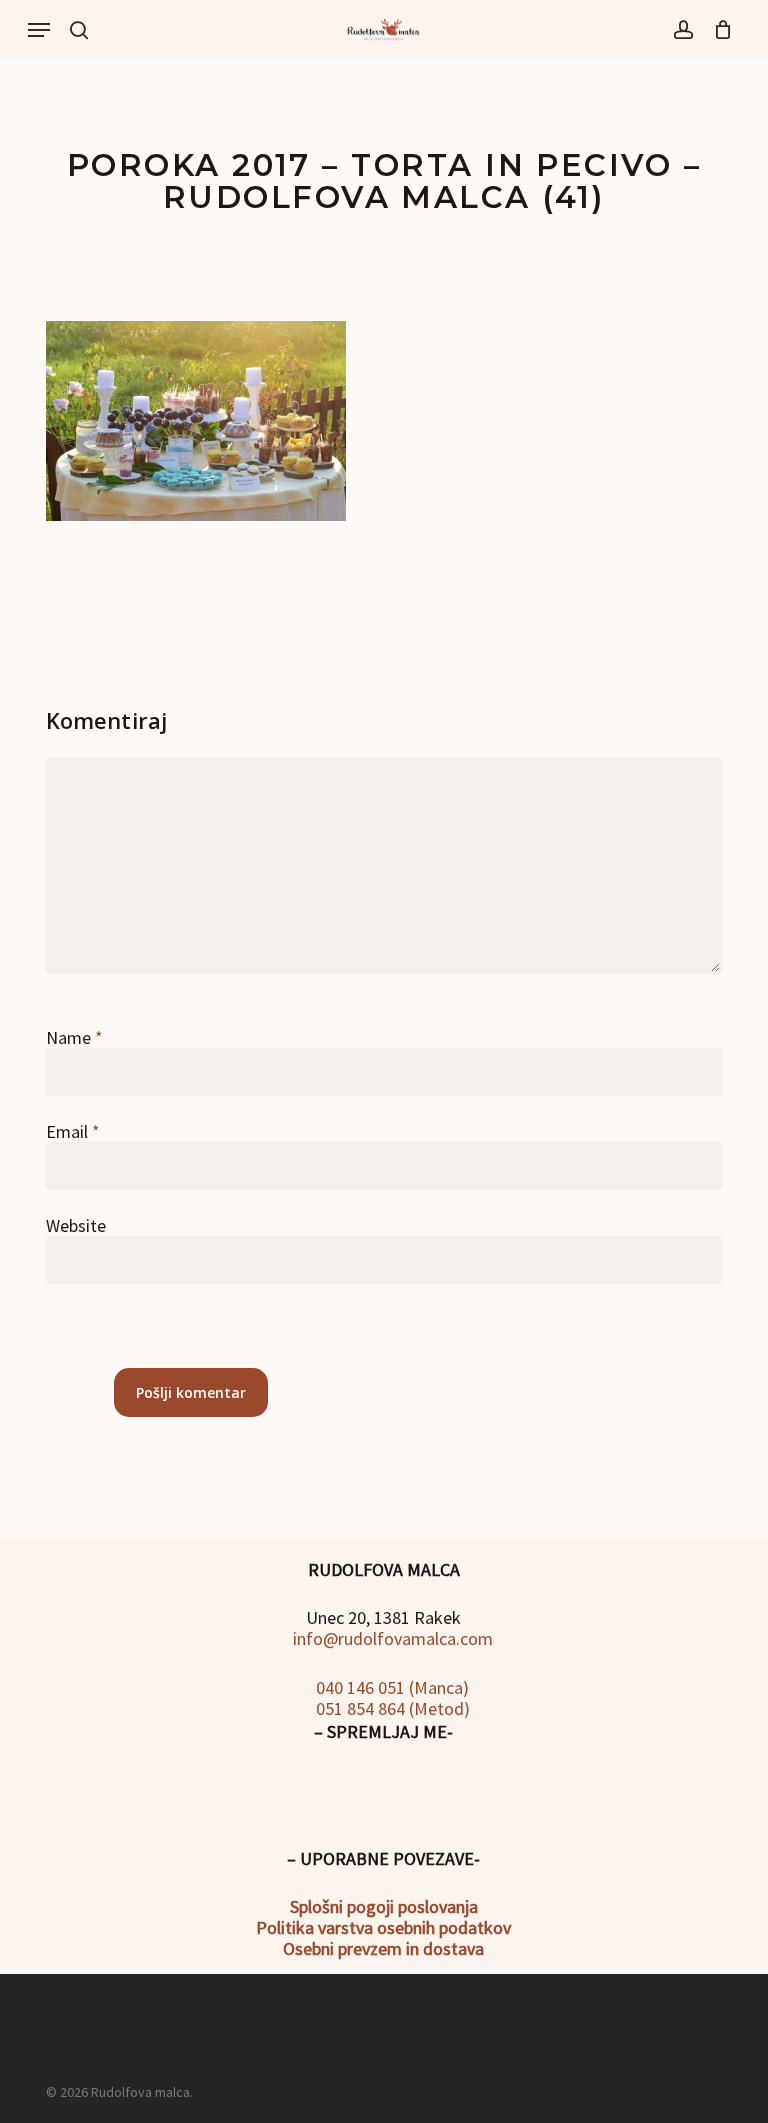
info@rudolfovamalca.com (391, 1638)
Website (76, 1225)
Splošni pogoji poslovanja (384, 1906)
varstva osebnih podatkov (412, 1927)
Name (74, 1037)
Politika (285, 1927)
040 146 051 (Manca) (390, 1687)
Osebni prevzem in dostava (383, 1948)
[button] (39, 30)
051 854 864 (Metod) (391, 1708)
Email (73, 1131)
